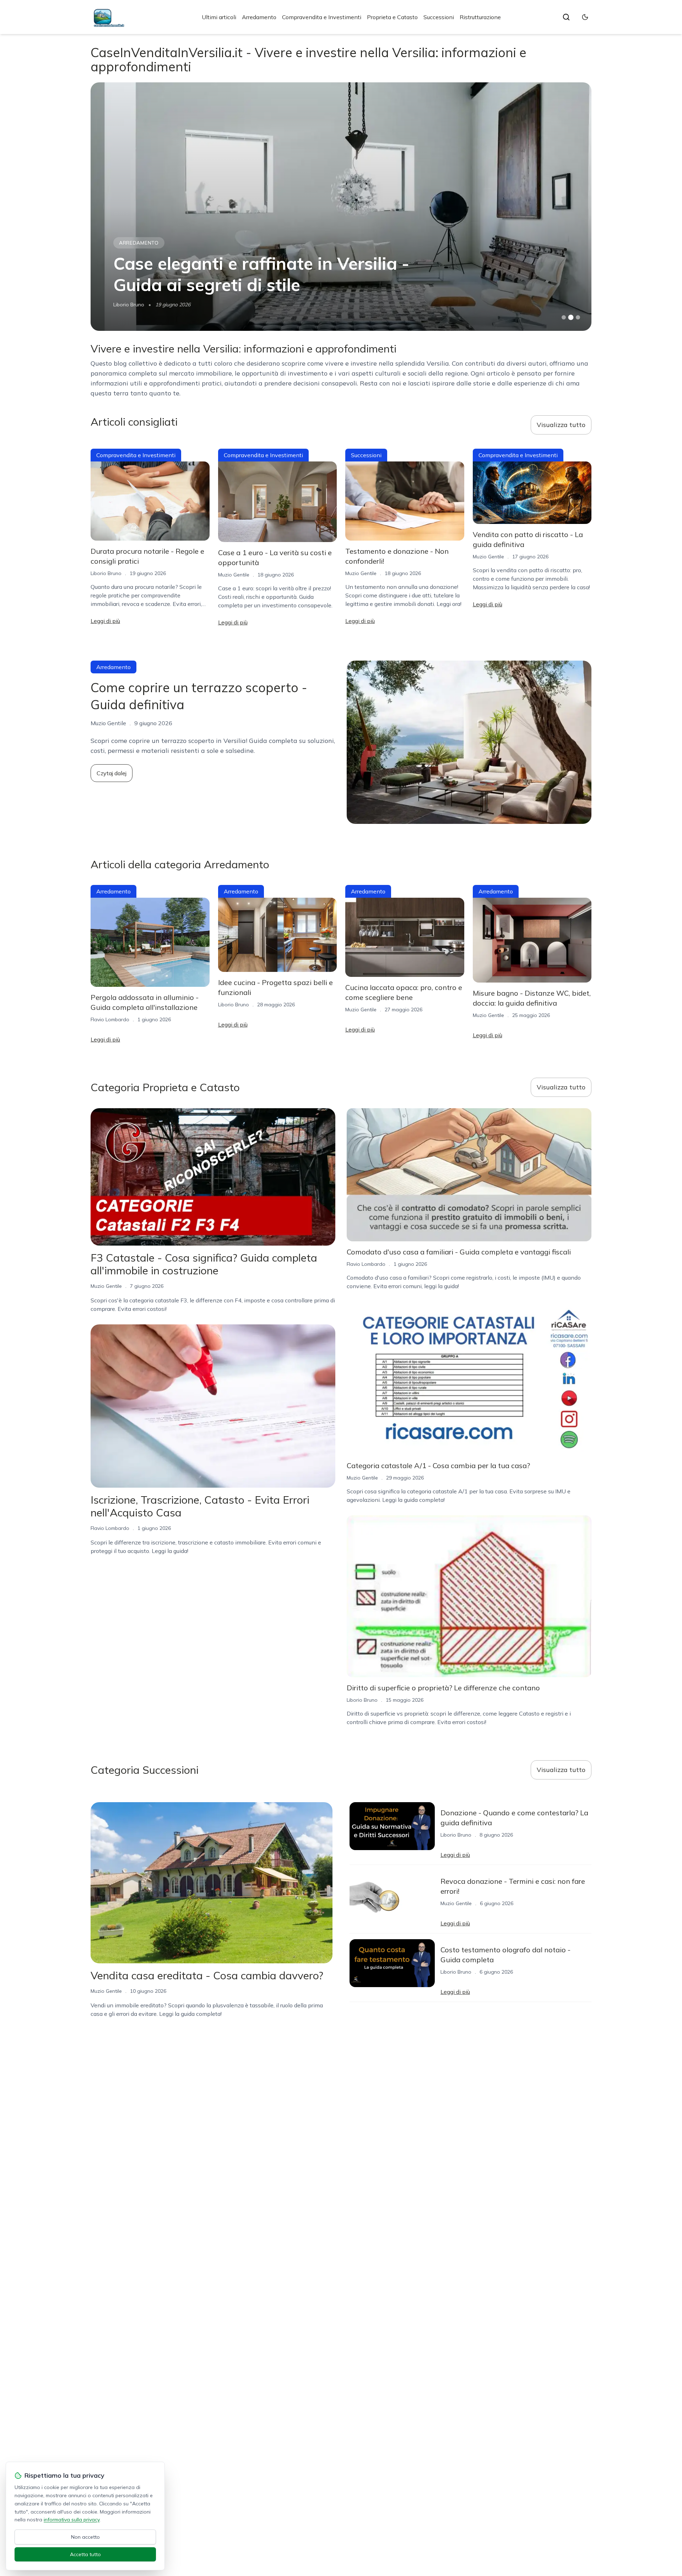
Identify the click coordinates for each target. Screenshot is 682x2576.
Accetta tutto (85, 2554)
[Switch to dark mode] (585, 17)
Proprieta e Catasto (392, 17)
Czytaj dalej (112, 773)
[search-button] (566, 17)
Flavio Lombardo (133, 305)
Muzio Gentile (234, 575)
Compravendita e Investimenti (322, 17)
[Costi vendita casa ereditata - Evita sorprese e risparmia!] (341, 207)
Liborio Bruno (106, 573)
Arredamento (259, 17)
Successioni (439, 17)
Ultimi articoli (219, 17)
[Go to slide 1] (564, 317)
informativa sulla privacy (72, 2520)
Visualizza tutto (561, 425)
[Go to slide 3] (578, 318)
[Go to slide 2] (571, 317)
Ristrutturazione (480, 17)
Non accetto (85, 2537)
